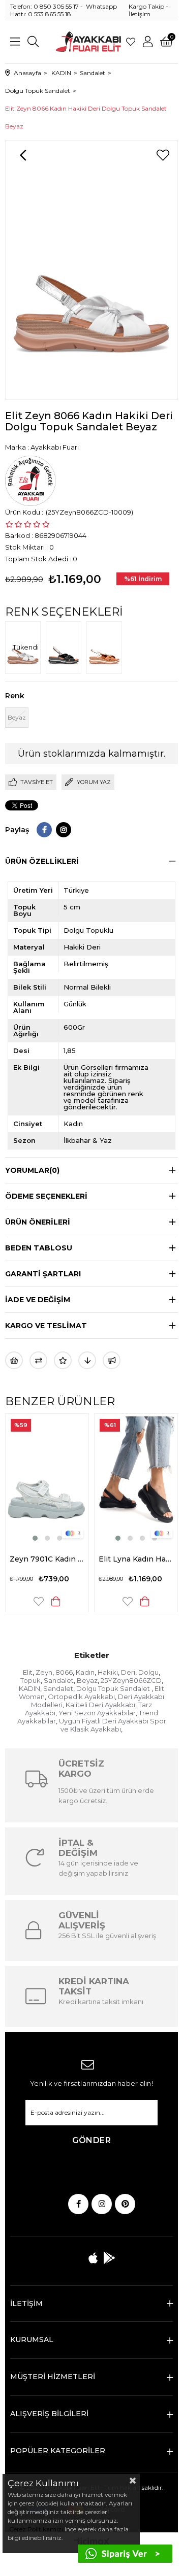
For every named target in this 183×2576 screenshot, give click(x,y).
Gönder (91, 2140)
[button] (43, 1538)
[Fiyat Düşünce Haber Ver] (87, 1360)
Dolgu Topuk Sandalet (114, 1688)
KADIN (29, 1688)
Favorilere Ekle (53, 1601)
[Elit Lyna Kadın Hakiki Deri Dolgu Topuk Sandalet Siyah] (61, 1479)
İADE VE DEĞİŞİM (38, 1300)
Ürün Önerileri (38, 1222)
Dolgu (148, 1672)
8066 (64, 1672)
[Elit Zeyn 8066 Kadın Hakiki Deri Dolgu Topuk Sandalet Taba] (107, 648)
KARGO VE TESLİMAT (46, 1326)
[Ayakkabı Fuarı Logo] (88, 42)
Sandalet (59, 1680)
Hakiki (108, 1672)
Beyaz (87, 1680)
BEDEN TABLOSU (39, 1248)
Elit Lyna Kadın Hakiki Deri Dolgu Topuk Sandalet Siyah (61, 1559)
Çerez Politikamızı (35, 2529)
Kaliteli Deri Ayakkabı (100, 1705)
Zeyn (44, 1672)
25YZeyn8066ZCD (131, 1680)
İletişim (140, 14)
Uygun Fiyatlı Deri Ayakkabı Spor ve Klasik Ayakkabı (113, 1725)
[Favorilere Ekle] (163, 155)
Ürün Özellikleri (42, 861)
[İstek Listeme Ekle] (14, 1360)
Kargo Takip (146, 6)
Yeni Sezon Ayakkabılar (97, 1713)
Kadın (85, 1672)
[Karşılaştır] (38, 1360)
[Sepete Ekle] (70, 1601)
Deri (128, 1672)
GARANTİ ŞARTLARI (43, 1274)
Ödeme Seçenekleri (46, 1196)
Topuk (30, 1680)
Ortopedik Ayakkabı (81, 1697)
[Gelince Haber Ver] (112, 1360)
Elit (28, 1672)
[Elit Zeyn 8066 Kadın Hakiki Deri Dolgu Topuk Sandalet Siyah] (66, 648)
